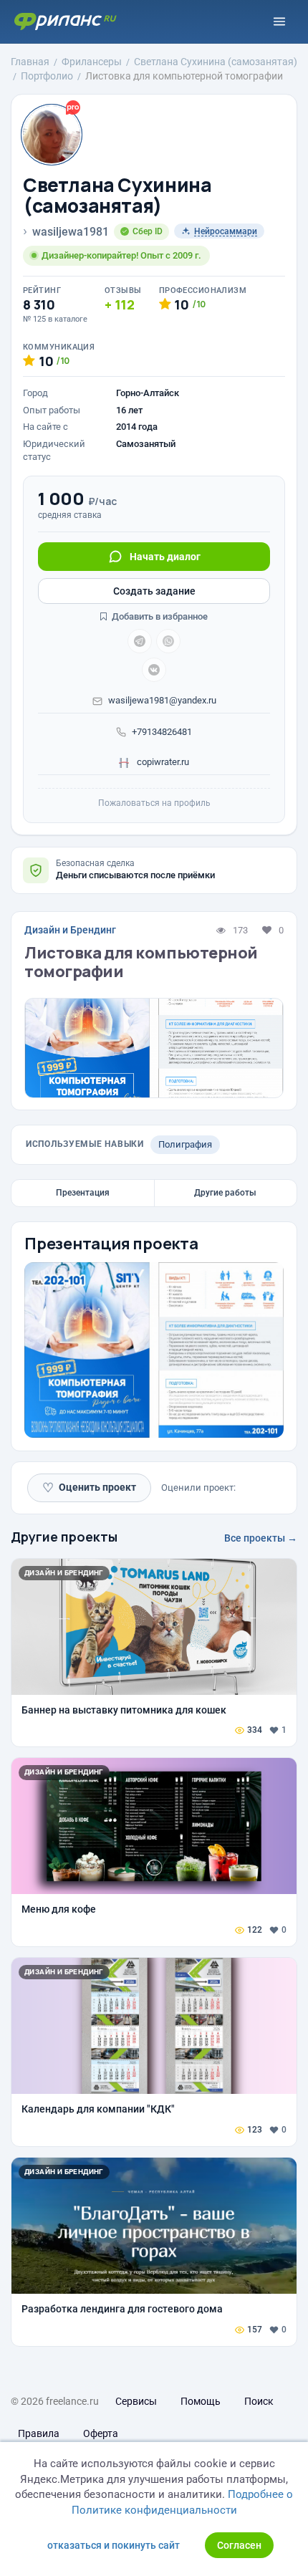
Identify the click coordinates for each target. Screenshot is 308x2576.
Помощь (201, 2401)
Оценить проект (89, 1488)
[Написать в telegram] (140, 641)
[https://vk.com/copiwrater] (154, 670)
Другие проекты (64, 1537)
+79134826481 (162, 732)
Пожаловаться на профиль (154, 803)
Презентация (83, 1193)
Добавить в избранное (159, 616)
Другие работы (225, 1193)
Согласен (239, 2545)
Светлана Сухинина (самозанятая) (117, 195)
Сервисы (136, 2401)
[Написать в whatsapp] (168, 641)
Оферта (101, 2433)
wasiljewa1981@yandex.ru (162, 700)
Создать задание (154, 591)
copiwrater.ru (162, 762)
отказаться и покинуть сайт (114, 2545)
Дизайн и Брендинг (70, 930)
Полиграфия (185, 1144)
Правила (39, 2433)
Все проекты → (261, 1538)
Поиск (259, 2401)
